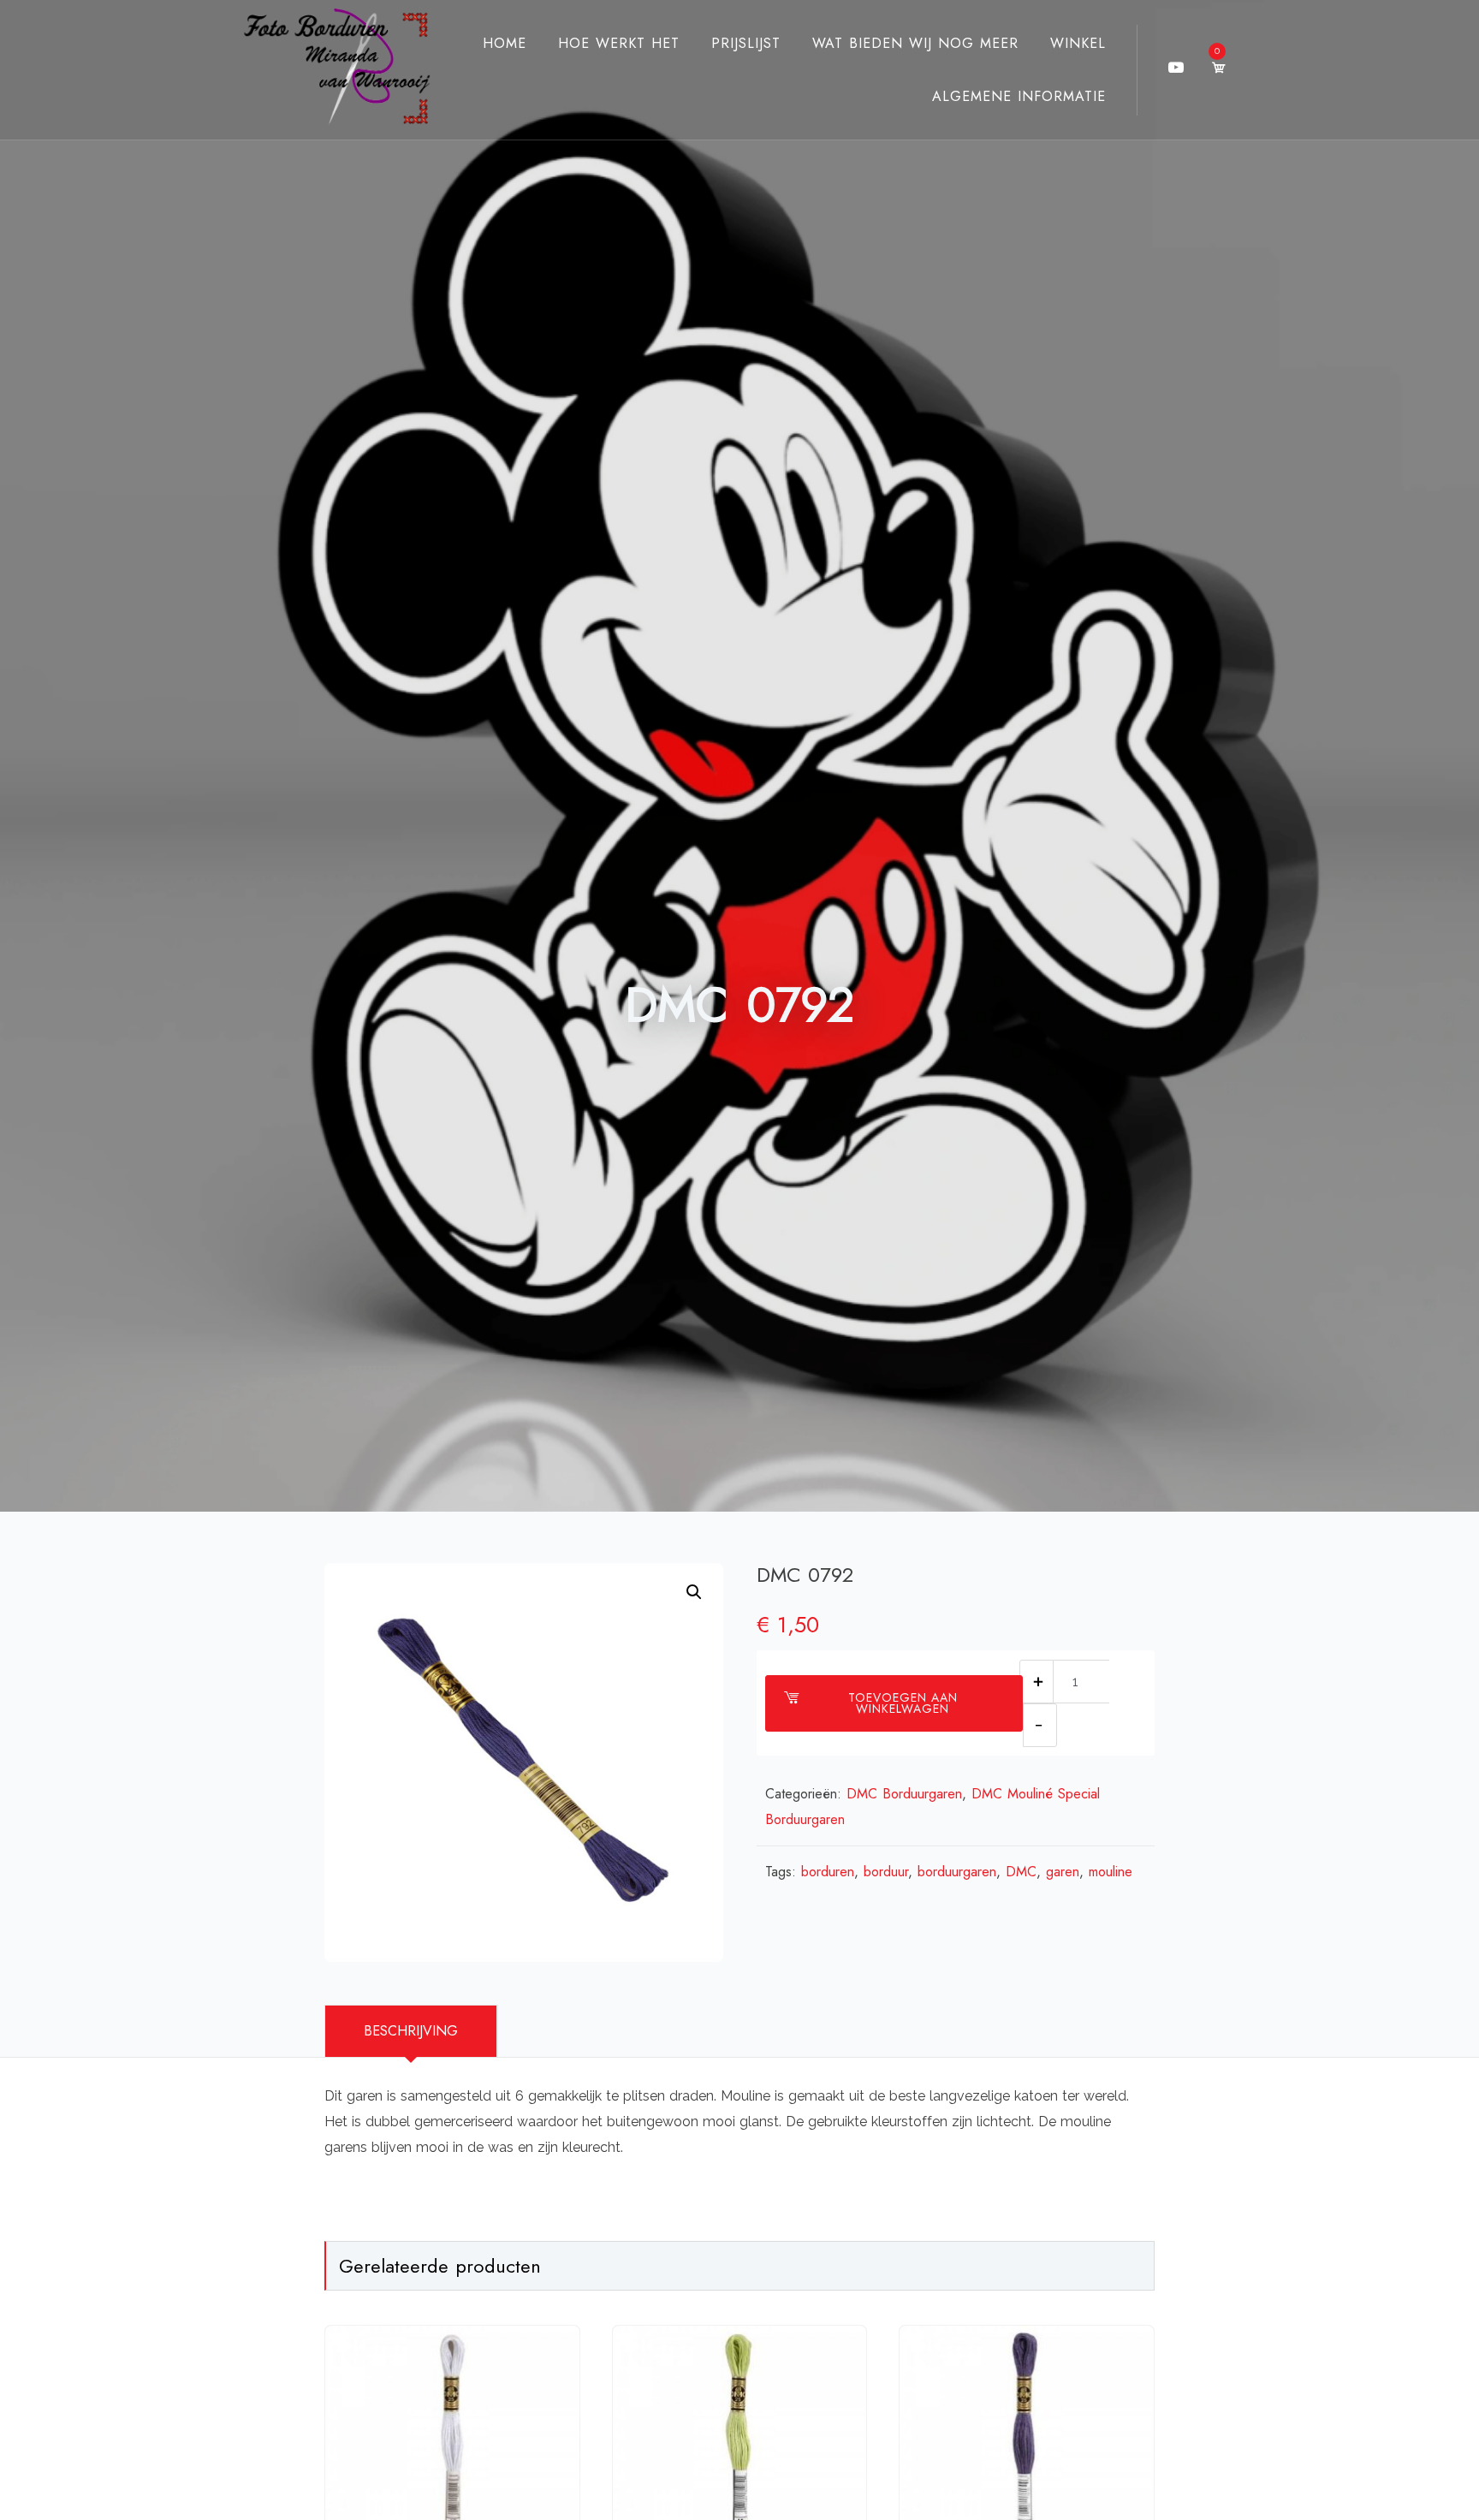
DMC (1021, 1872)
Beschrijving (411, 2031)
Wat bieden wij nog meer (915, 43)
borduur (886, 1872)
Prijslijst (746, 43)
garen (1063, 1872)
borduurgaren (957, 1872)
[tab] (411, 2031)
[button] (694, 1592)
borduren (828, 1872)
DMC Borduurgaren (904, 1794)
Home (505, 43)
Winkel (1078, 43)
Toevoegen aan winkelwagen (903, 1703)
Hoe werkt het (619, 43)
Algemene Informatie (1019, 96)
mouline (1111, 1872)
